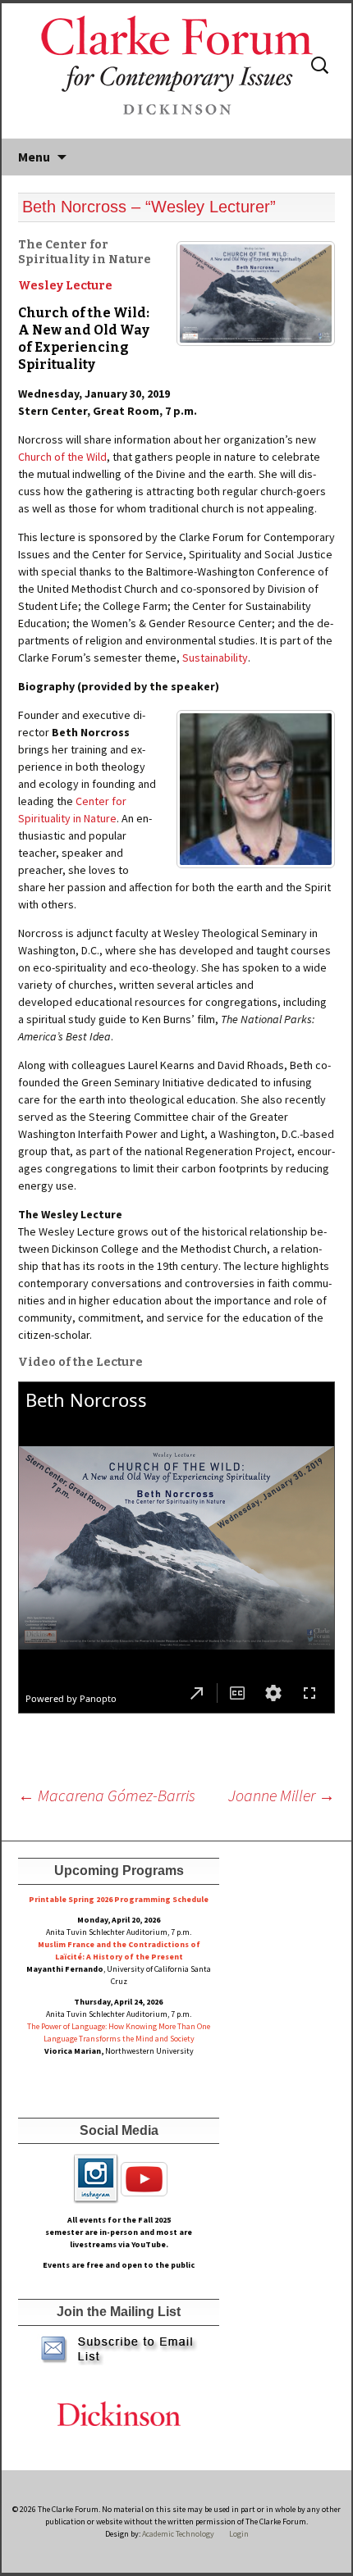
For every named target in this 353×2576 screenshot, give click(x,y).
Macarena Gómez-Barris (107, 1795)
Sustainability (215, 658)
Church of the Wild (62, 457)
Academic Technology (177, 2534)
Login (239, 2534)
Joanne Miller (282, 1795)
